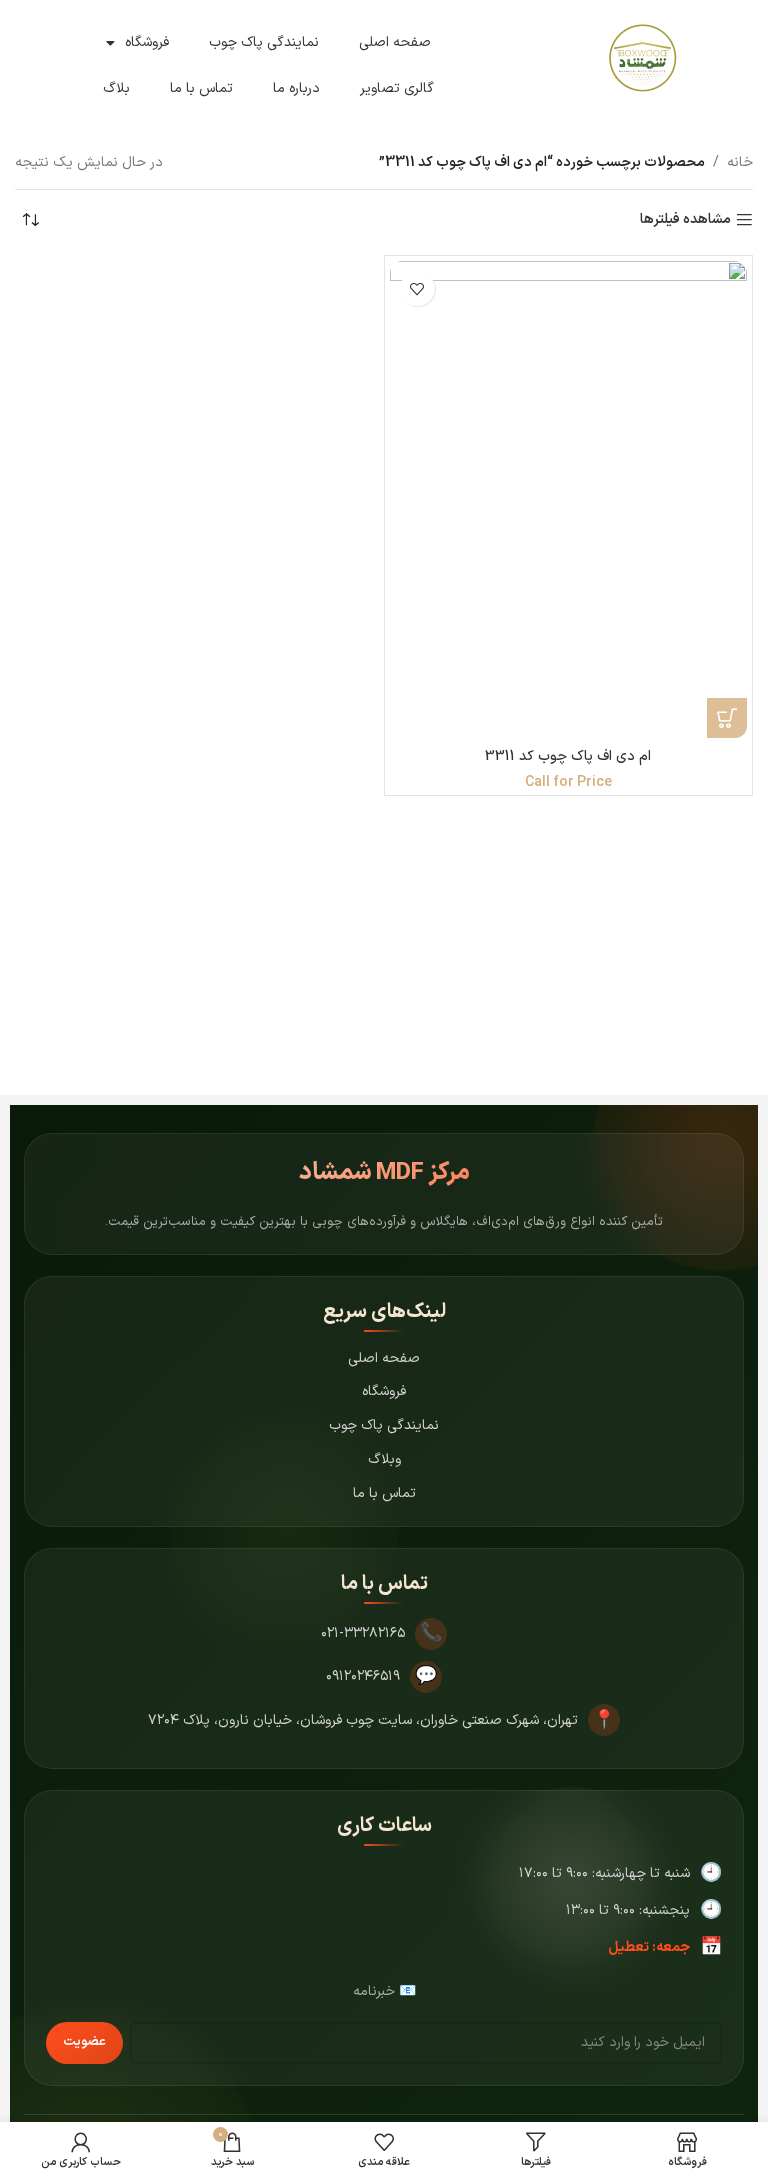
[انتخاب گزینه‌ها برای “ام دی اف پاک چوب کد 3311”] (727, 718)
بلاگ (116, 88)
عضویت (84, 2042)
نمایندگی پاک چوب (264, 42)
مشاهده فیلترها (685, 220)
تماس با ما (201, 88)
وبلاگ (384, 1459)
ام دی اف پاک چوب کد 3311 (568, 756)
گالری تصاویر (397, 88)
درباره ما (296, 88)
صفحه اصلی (395, 42)
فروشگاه (147, 42)
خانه (740, 162)
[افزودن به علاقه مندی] (417, 288)
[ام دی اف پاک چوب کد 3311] (569, 499)
